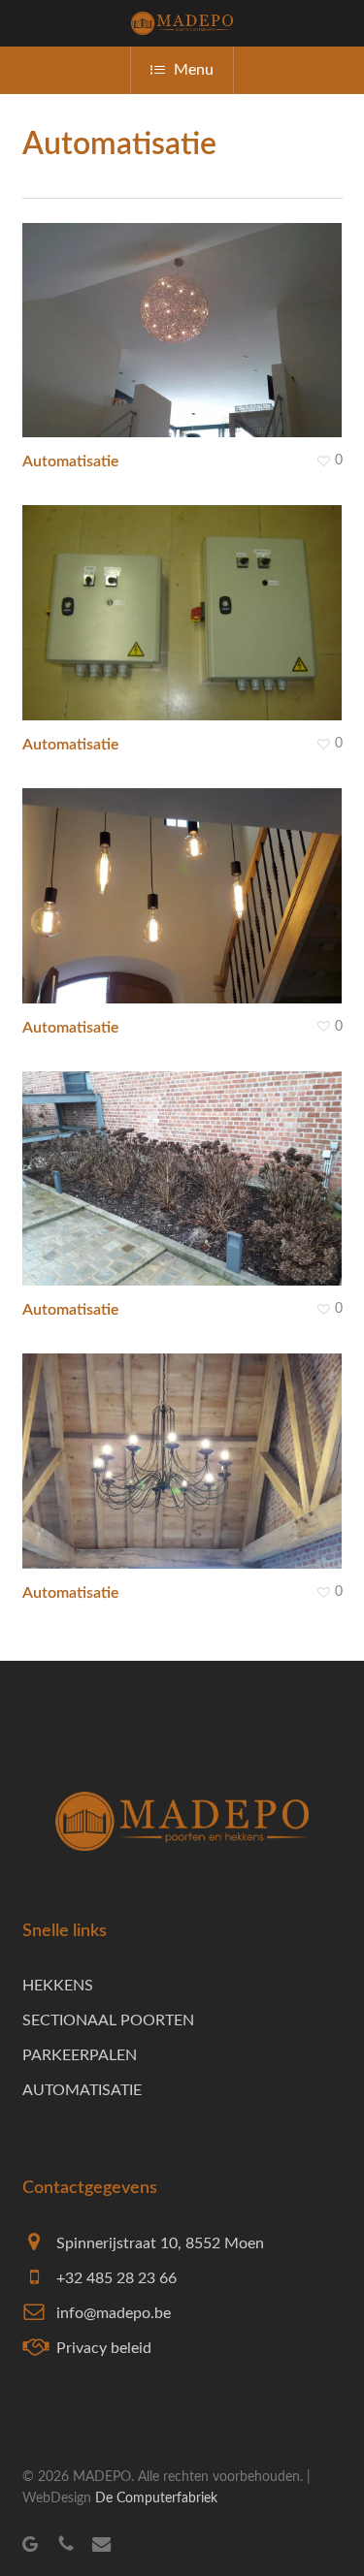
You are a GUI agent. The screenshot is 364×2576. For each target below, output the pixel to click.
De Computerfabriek (156, 2498)
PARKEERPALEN (80, 2055)
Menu (194, 70)
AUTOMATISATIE (82, 2090)
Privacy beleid (104, 2348)
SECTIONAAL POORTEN (108, 2020)
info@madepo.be (114, 2313)
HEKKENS (58, 1986)
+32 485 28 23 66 (116, 2278)
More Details (187, 598)
